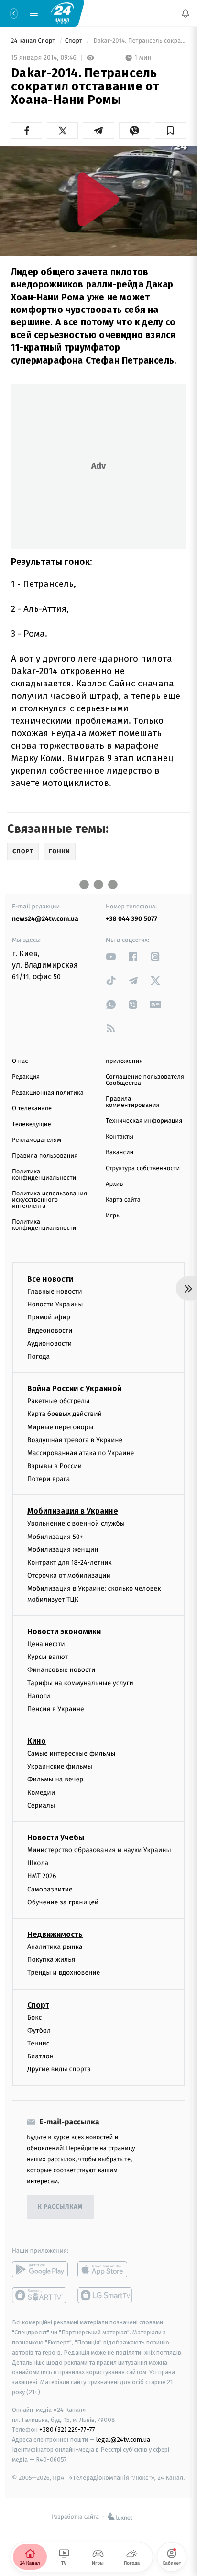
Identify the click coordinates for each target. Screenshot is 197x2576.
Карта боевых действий (65, 1414)
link (111, 956)
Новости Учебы (56, 1838)
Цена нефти (46, 1644)
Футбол (39, 2030)
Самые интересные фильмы (71, 1753)
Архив (115, 1184)
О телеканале (32, 1109)
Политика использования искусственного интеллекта (49, 1200)
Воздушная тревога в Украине (75, 1440)
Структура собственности (143, 1168)
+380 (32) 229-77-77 (67, 2429)
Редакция (26, 1077)
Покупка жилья (51, 1960)
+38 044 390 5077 (131, 919)
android (40, 2269)
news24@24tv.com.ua (45, 919)
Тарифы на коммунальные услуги (80, 1683)
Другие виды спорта (59, 2069)
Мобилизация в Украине (73, 1511)
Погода (38, 1356)
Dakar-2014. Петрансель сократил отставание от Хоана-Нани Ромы (139, 41)
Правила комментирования (133, 1102)
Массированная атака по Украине (81, 1453)
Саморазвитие (50, 1889)
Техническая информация (144, 1121)
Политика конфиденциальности (44, 1175)
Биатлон (40, 2056)
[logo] (62, 13)
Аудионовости (49, 1343)
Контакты (120, 1137)
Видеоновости (50, 1331)
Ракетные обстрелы (58, 1401)
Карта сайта (123, 1200)
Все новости (50, 1279)
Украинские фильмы (60, 1766)
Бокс (34, 2017)
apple (105, 2269)
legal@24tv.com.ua (123, 2439)
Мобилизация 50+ (55, 1537)
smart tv (40, 2295)
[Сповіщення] (186, 13)
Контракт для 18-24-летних (70, 1563)
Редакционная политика (48, 1093)
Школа (38, 1863)
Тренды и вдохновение (64, 1973)
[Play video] (98, 199)
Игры (113, 1216)
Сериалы (41, 1806)
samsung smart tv (105, 2295)
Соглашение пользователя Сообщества (145, 1080)
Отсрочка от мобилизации (69, 1575)
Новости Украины (55, 1304)
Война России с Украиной (74, 1388)
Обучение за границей (63, 1902)
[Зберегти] (170, 131)
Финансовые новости (61, 1670)
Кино (37, 1741)
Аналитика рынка (55, 1947)
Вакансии (120, 1153)
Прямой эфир (49, 1317)
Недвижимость (55, 1934)
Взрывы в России (55, 1466)
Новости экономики (64, 1631)
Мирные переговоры (60, 1427)
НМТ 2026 (42, 1876)
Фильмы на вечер (55, 1779)
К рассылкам (60, 2207)
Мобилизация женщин (63, 1550)
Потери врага (49, 1479)
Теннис (38, 2043)
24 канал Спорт (34, 41)
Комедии (41, 1793)
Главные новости (55, 1291)
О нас (20, 1061)
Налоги (39, 1696)
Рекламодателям (37, 1140)
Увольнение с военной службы (76, 1523)
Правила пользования (45, 1156)
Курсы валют (48, 1657)
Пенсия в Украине (56, 1709)
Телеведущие (32, 1124)
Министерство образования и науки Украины (99, 1850)
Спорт (75, 41)
